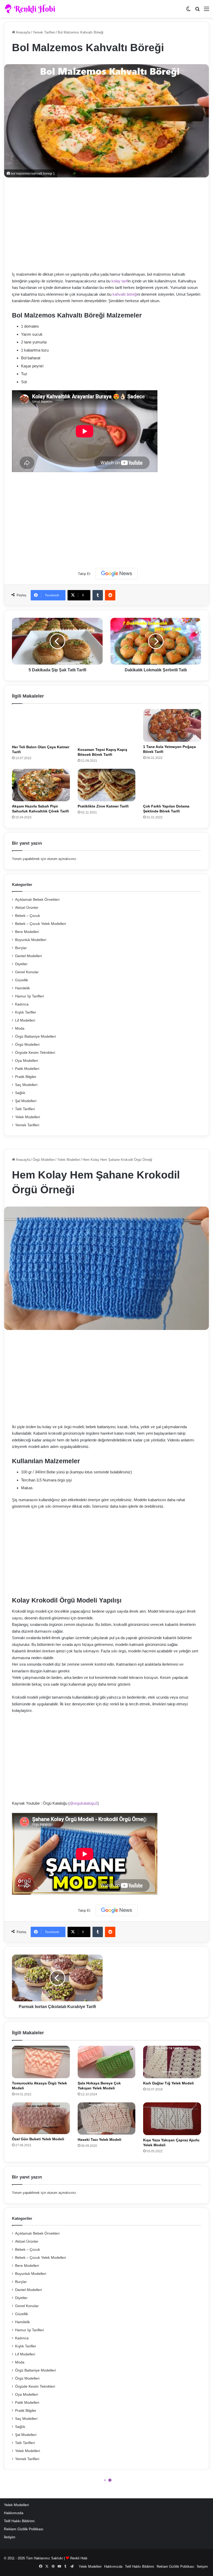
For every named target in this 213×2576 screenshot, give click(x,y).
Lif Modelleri (25, 1020)
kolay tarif (120, 281)
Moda (20, 1028)
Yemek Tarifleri (44, 32)
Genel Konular (27, 972)
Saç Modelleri (26, 1085)
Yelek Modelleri (28, 1117)
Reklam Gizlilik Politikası (24, 2529)
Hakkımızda (14, 2513)
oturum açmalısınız (62, 859)
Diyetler (21, 964)
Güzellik (22, 980)
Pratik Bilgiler (26, 1077)
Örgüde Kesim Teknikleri (35, 1053)
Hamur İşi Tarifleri (29, 996)
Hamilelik (22, 988)
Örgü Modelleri (27, 1045)
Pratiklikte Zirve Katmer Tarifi (103, 806)
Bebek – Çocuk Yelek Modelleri (41, 924)
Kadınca (22, 1004)
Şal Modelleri (26, 1101)
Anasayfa (23, 32)
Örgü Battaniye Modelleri (35, 1037)
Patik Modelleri (27, 1069)
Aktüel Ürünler (27, 908)
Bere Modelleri (27, 932)
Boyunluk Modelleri (31, 940)
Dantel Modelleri (28, 956)
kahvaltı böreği (125, 294)
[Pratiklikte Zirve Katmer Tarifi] (107, 785)
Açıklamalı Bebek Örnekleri (37, 900)
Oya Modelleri (26, 1061)
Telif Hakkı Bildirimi (19, 2521)
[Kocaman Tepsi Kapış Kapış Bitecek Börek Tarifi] (107, 727)
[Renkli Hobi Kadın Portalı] (32, 9)
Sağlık (20, 1093)
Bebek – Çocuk (28, 916)
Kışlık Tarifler (26, 1012)
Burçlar (21, 948)
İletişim (10, 2537)
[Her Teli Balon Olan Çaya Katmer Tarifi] (41, 726)
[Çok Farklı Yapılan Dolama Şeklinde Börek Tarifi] (172, 785)
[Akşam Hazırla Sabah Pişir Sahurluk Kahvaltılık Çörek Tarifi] (41, 785)
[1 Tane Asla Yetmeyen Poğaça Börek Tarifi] (172, 725)
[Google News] (117, 574)
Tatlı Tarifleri (25, 1109)
